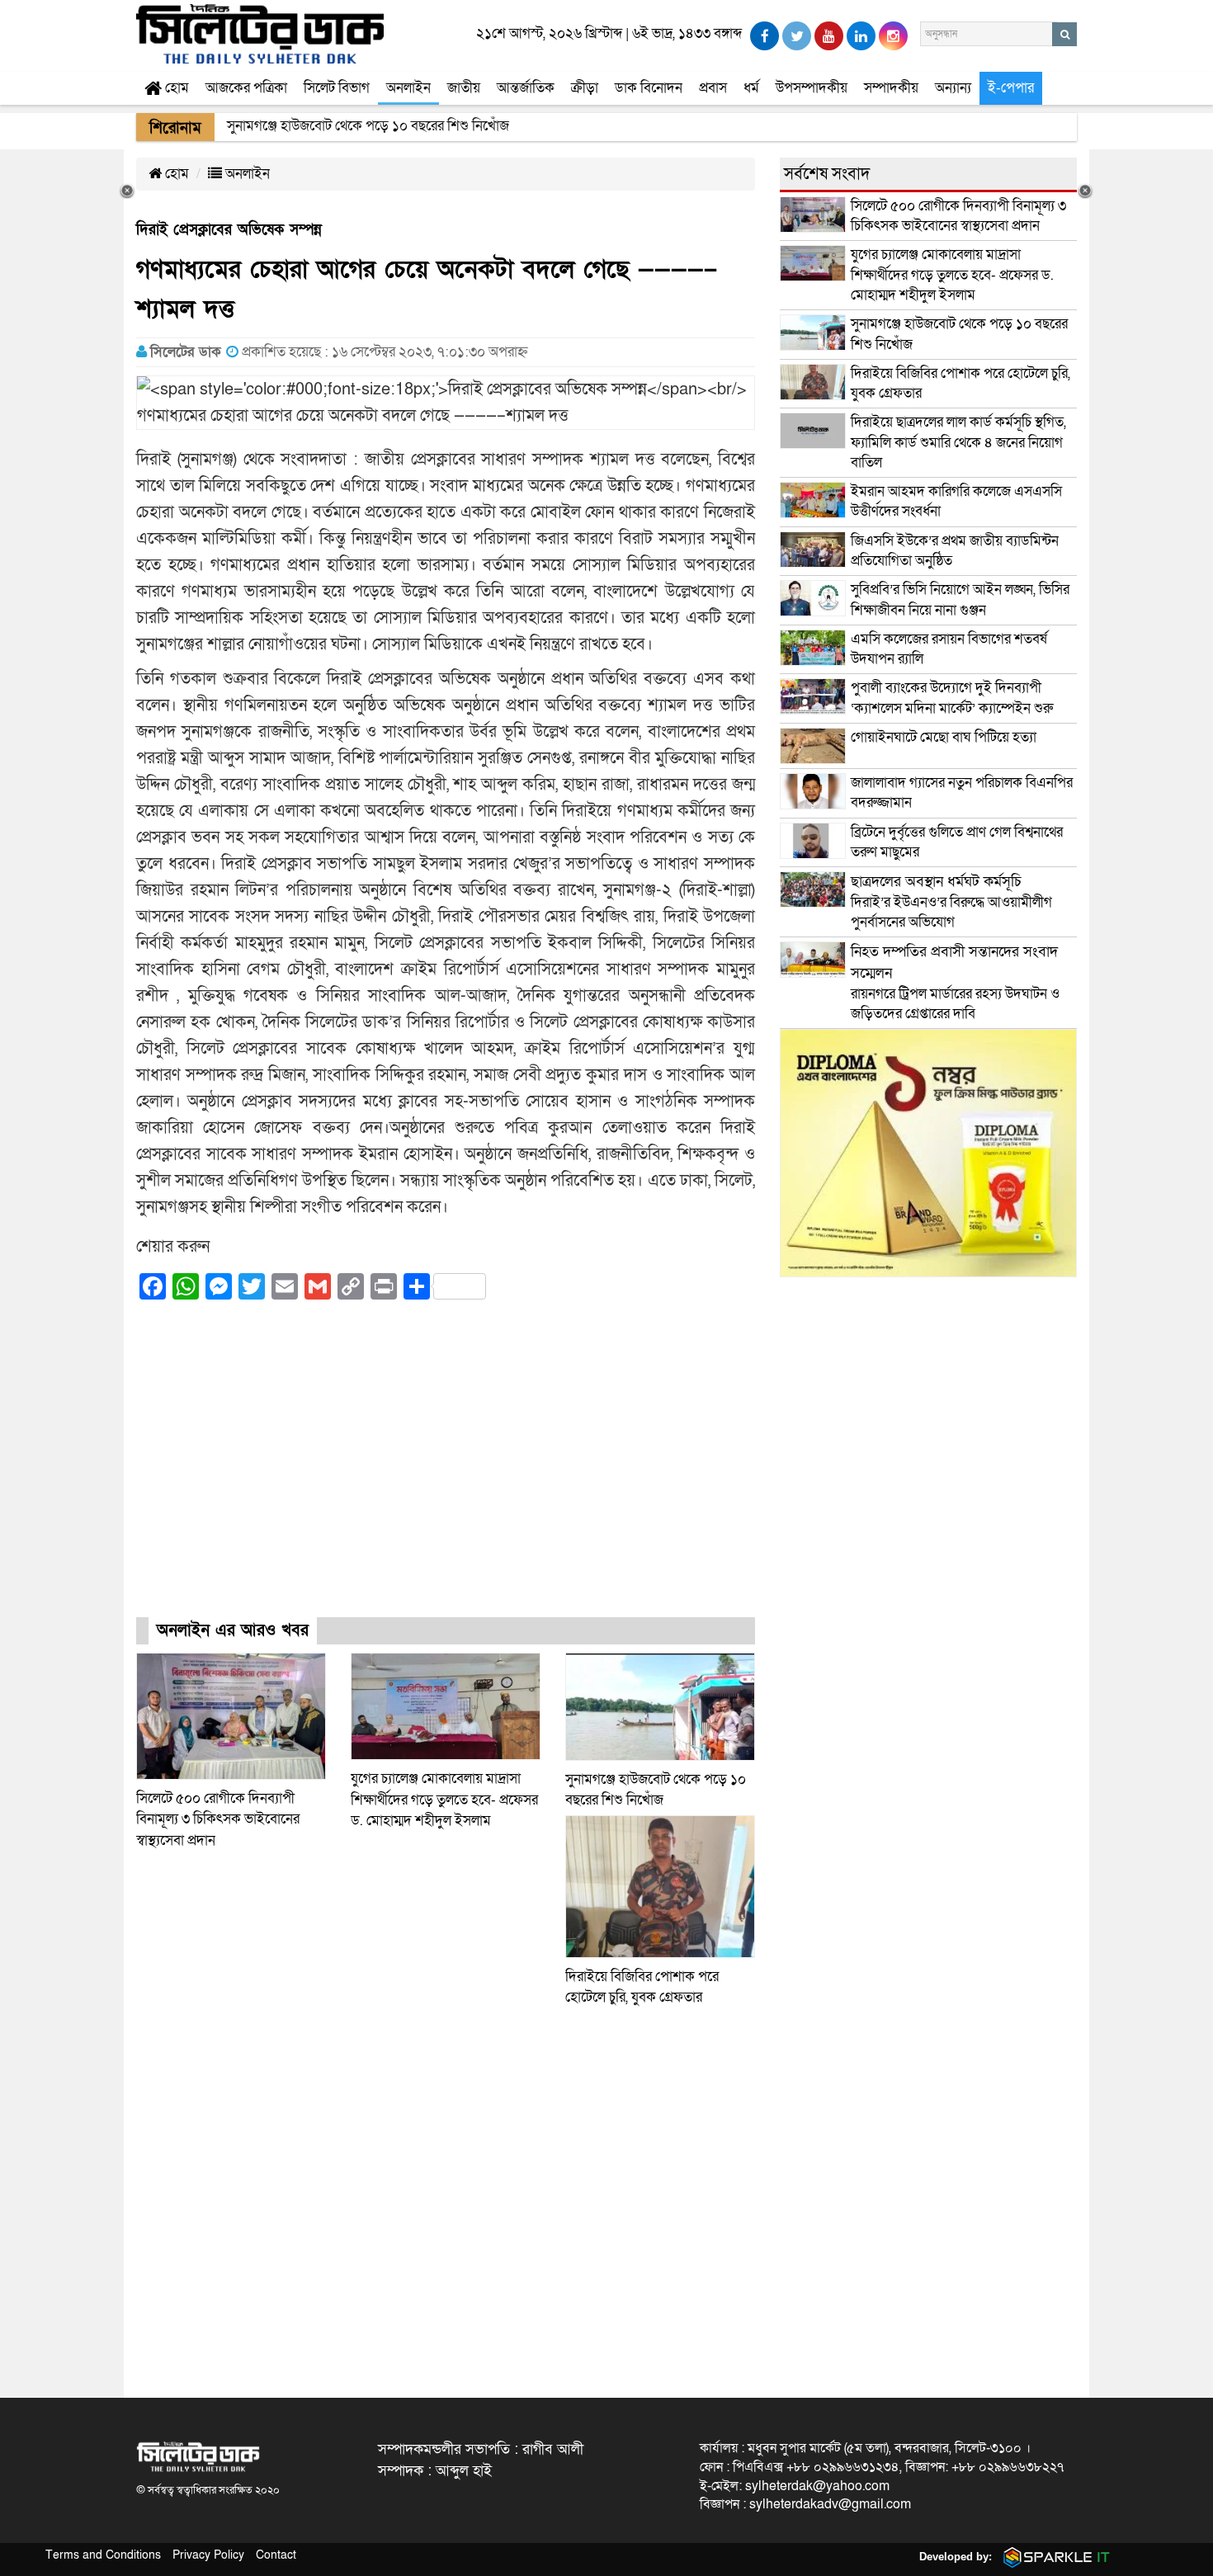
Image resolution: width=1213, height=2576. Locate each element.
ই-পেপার (1011, 88)
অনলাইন (408, 88)
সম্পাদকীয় (891, 88)
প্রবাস (713, 88)
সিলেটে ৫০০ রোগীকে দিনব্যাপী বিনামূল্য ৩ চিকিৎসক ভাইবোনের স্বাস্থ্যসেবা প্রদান (218, 1819)
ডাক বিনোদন (649, 88)
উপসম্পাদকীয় (812, 88)
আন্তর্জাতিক (526, 88)
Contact (276, 2555)
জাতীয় (464, 88)
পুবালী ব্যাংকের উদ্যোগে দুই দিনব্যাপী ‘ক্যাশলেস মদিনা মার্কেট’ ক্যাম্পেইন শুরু (952, 698)
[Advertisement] (446, 1474)
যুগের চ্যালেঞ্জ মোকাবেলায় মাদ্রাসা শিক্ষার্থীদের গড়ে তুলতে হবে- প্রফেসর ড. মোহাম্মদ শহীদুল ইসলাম (444, 1800)
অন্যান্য (953, 88)
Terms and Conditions (103, 2555)
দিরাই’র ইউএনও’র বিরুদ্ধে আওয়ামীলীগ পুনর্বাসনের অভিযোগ (951, 902)
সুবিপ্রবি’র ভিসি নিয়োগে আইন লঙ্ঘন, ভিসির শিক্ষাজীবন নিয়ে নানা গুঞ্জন (960, 599)
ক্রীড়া (585, 88)
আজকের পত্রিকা (246, 88)
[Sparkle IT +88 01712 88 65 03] (1053, 2557)
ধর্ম (751, 88)
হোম (175, 88)
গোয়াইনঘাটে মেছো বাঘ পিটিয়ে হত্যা (944, 737)
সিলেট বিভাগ (337, 88)
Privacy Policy (208, 2555)
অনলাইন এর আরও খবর (233, 1630)
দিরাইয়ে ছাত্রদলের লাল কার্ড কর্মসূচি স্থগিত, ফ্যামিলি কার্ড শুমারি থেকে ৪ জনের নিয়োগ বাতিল (958, 442)
